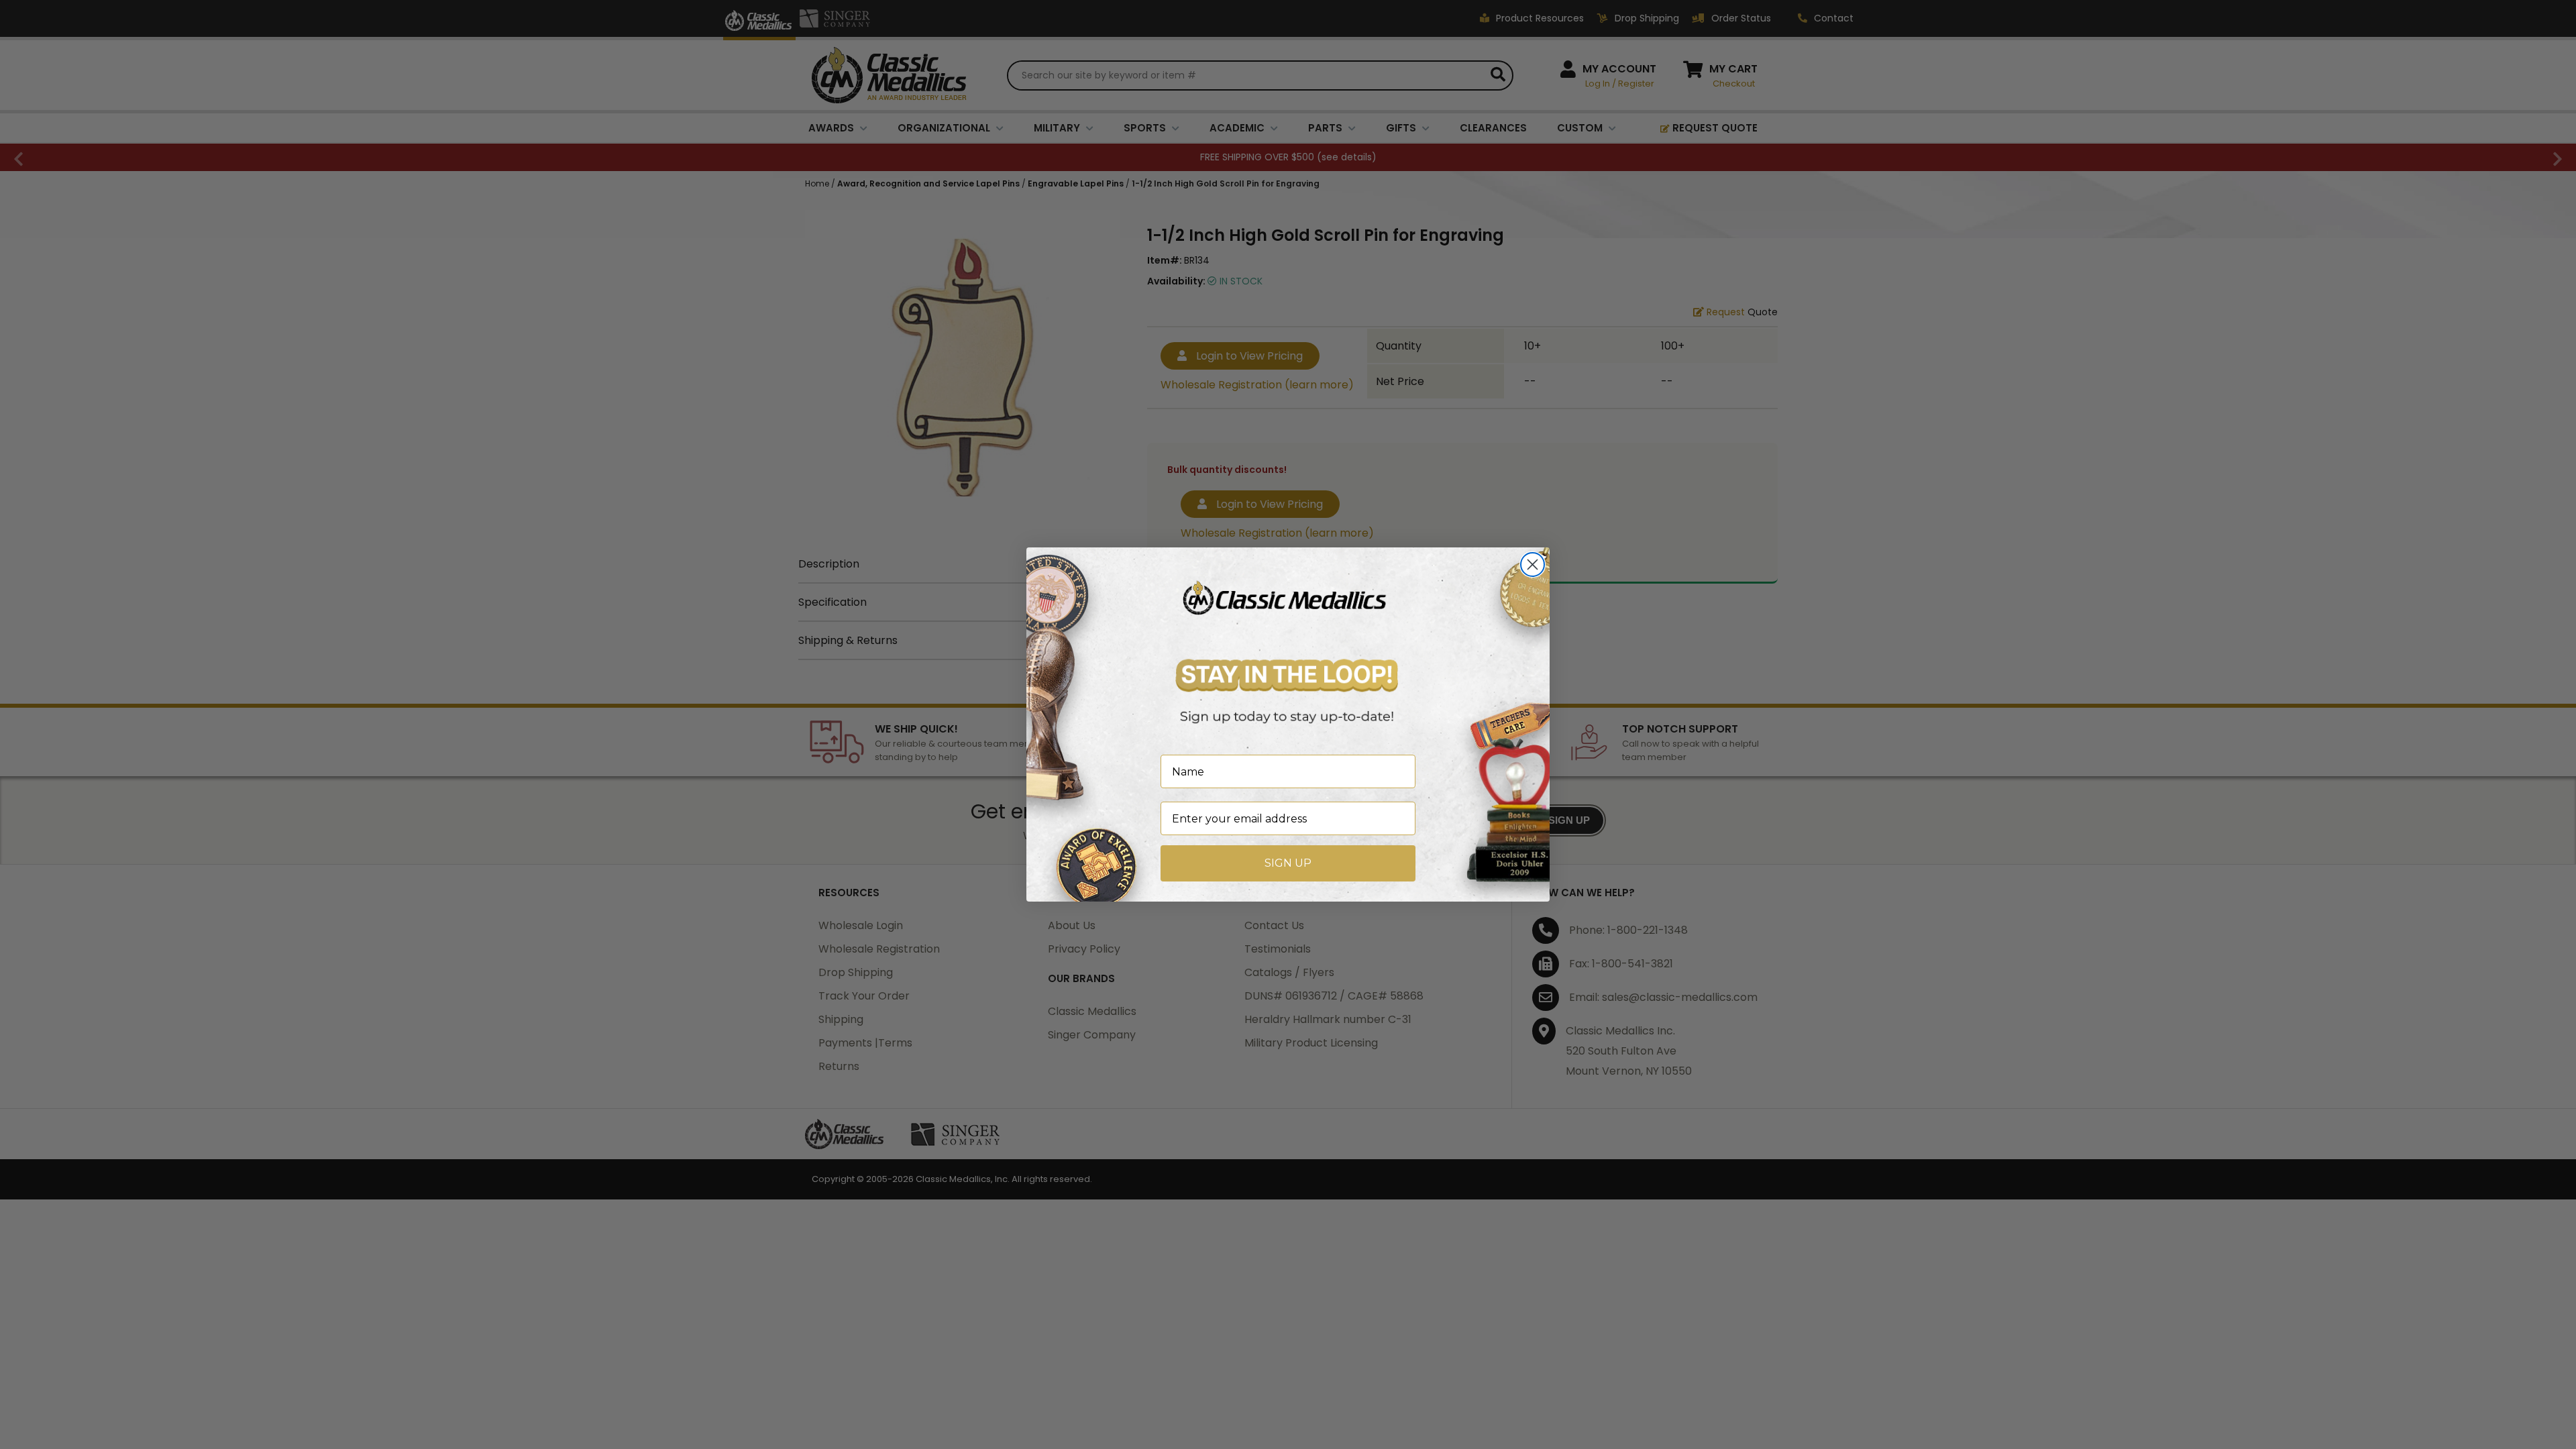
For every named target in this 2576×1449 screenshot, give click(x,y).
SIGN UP (1288, 863)
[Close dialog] (1533, 565)
